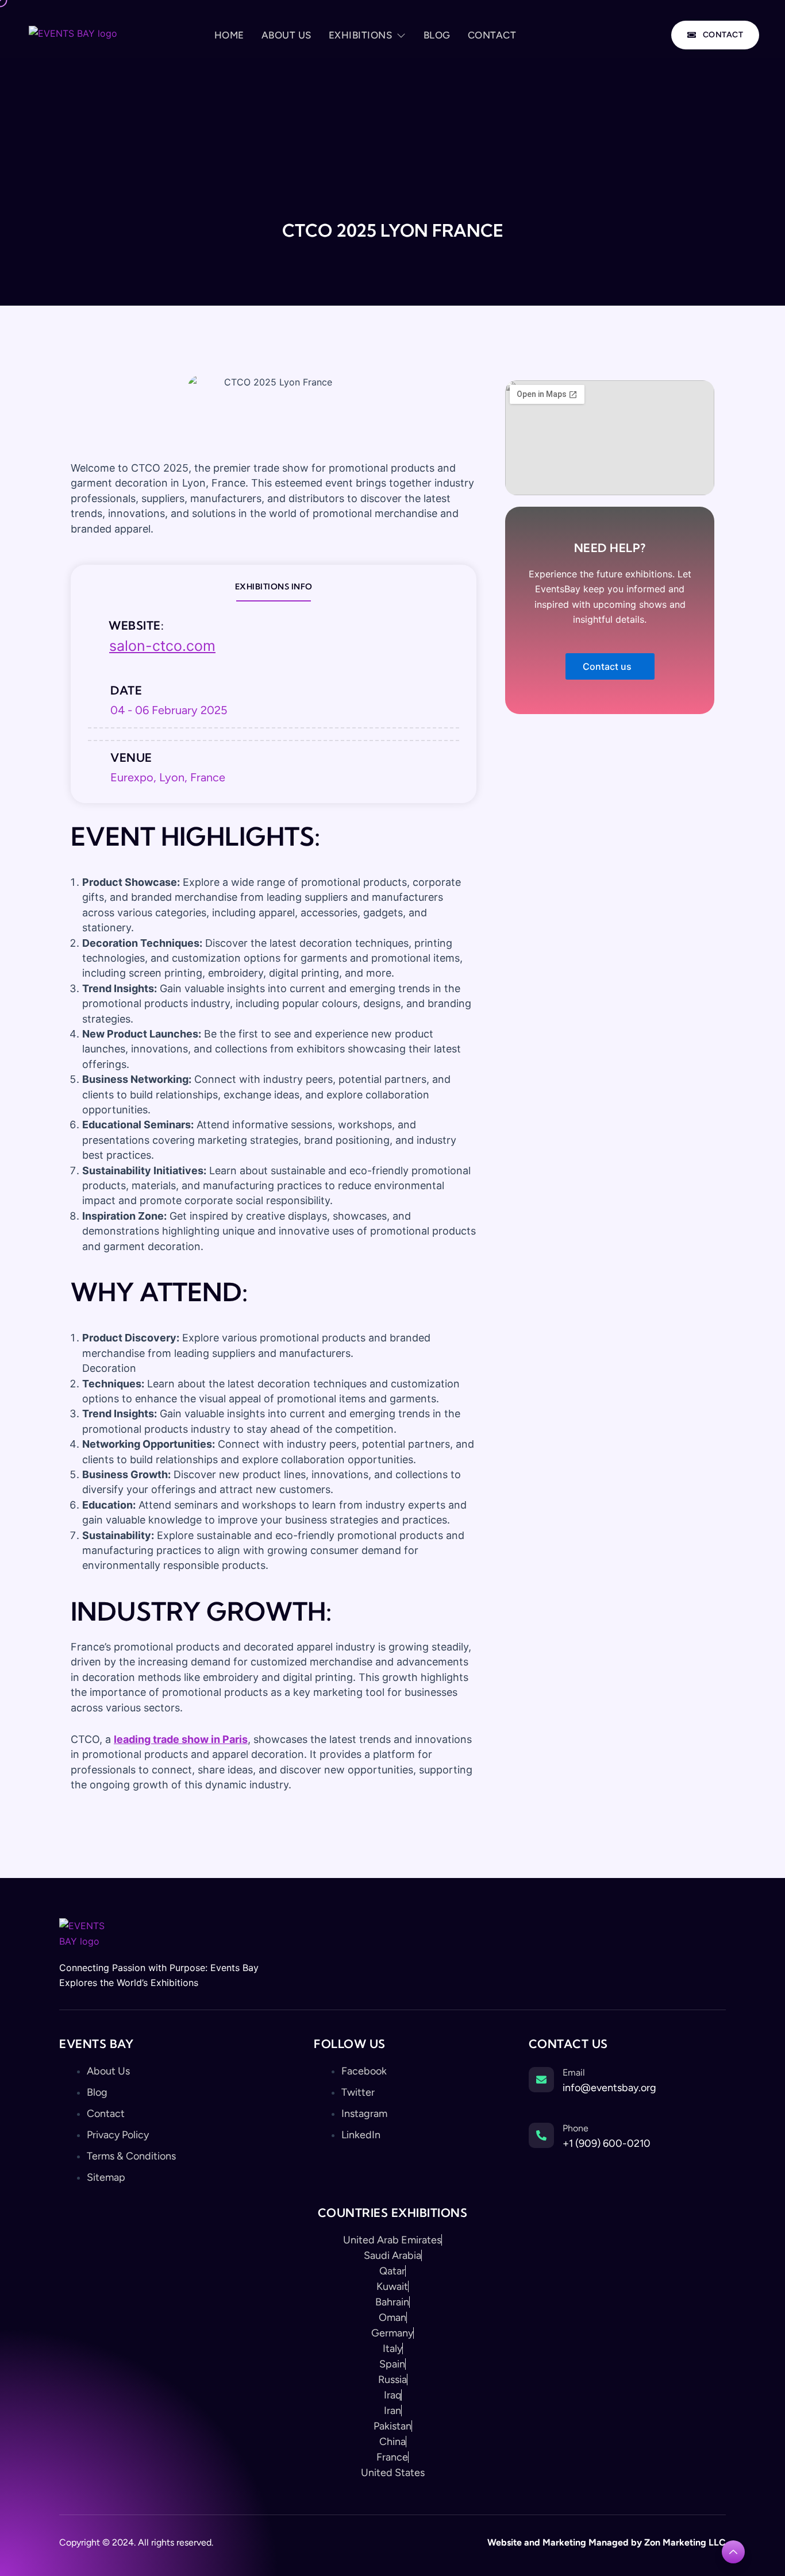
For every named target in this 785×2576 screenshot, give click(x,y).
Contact (492, 35)
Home (229, 35)
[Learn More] (733, 2552)
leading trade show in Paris (181, 1739)
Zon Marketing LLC (684, 2542)
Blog (437, 35)
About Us (286, 35)
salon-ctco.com (162, 646)
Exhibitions (361, 35)
